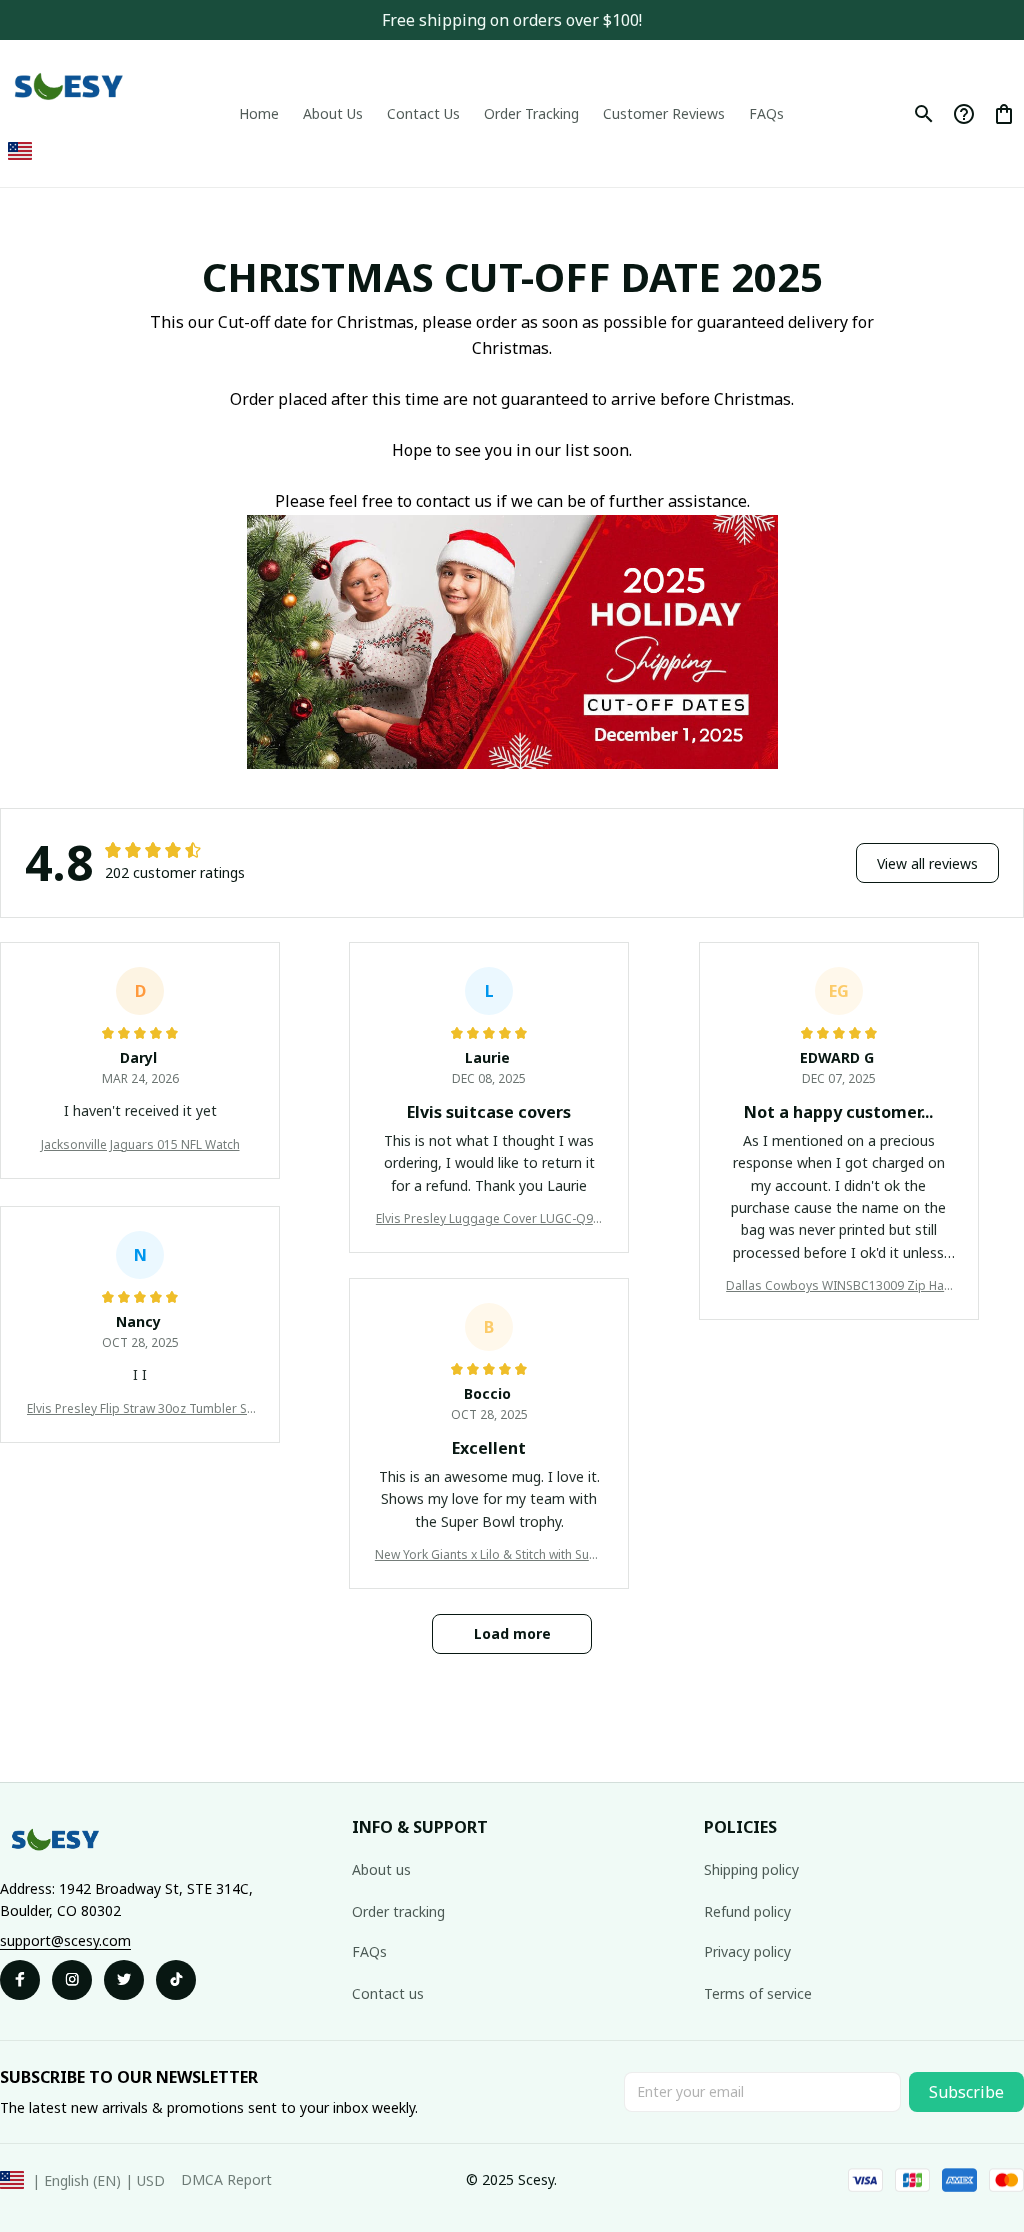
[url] (65, 1941)
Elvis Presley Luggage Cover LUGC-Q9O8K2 (489, 1219)
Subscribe (966, 2092)
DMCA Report (226, 2179)
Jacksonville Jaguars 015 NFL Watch (140, 1144)
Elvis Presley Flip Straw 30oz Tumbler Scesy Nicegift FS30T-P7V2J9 (140, 1409)
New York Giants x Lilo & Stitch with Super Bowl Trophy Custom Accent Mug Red (489, 1555)
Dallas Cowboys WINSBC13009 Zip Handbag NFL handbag (838, 1286)
